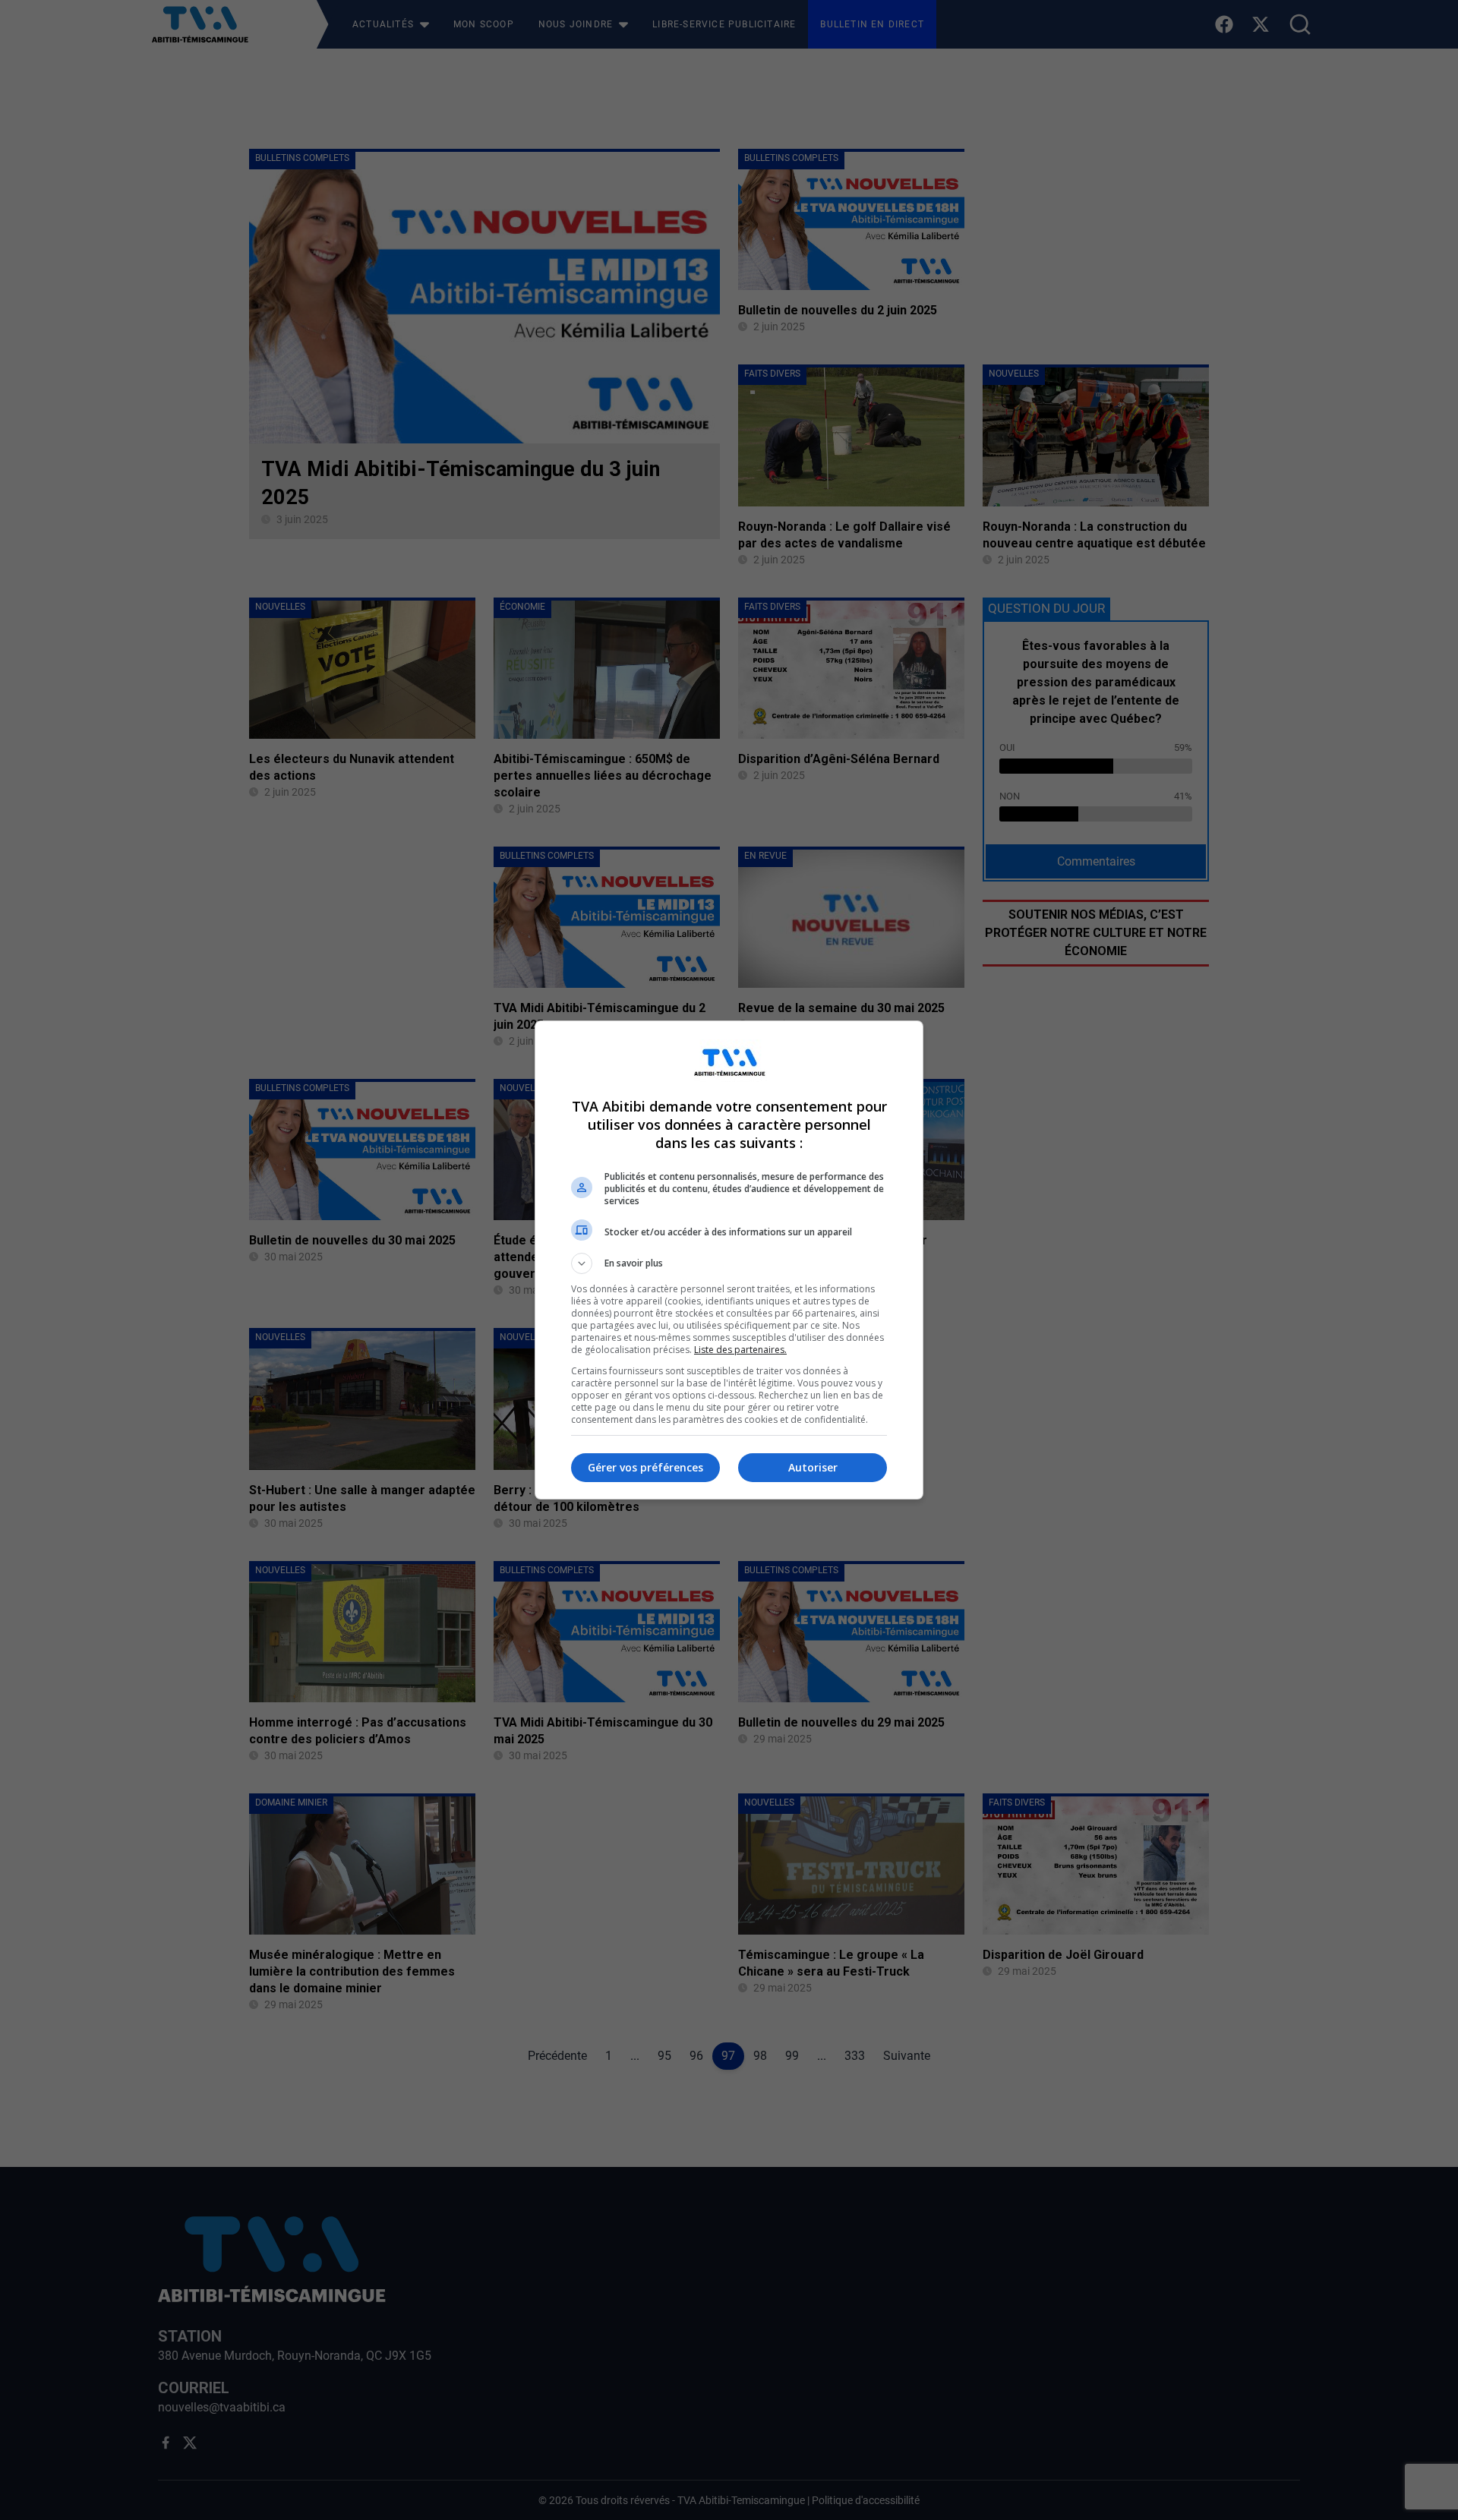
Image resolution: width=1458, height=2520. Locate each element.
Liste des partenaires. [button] (740, 1350)
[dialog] (729, 1260)
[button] (729, 1263)
